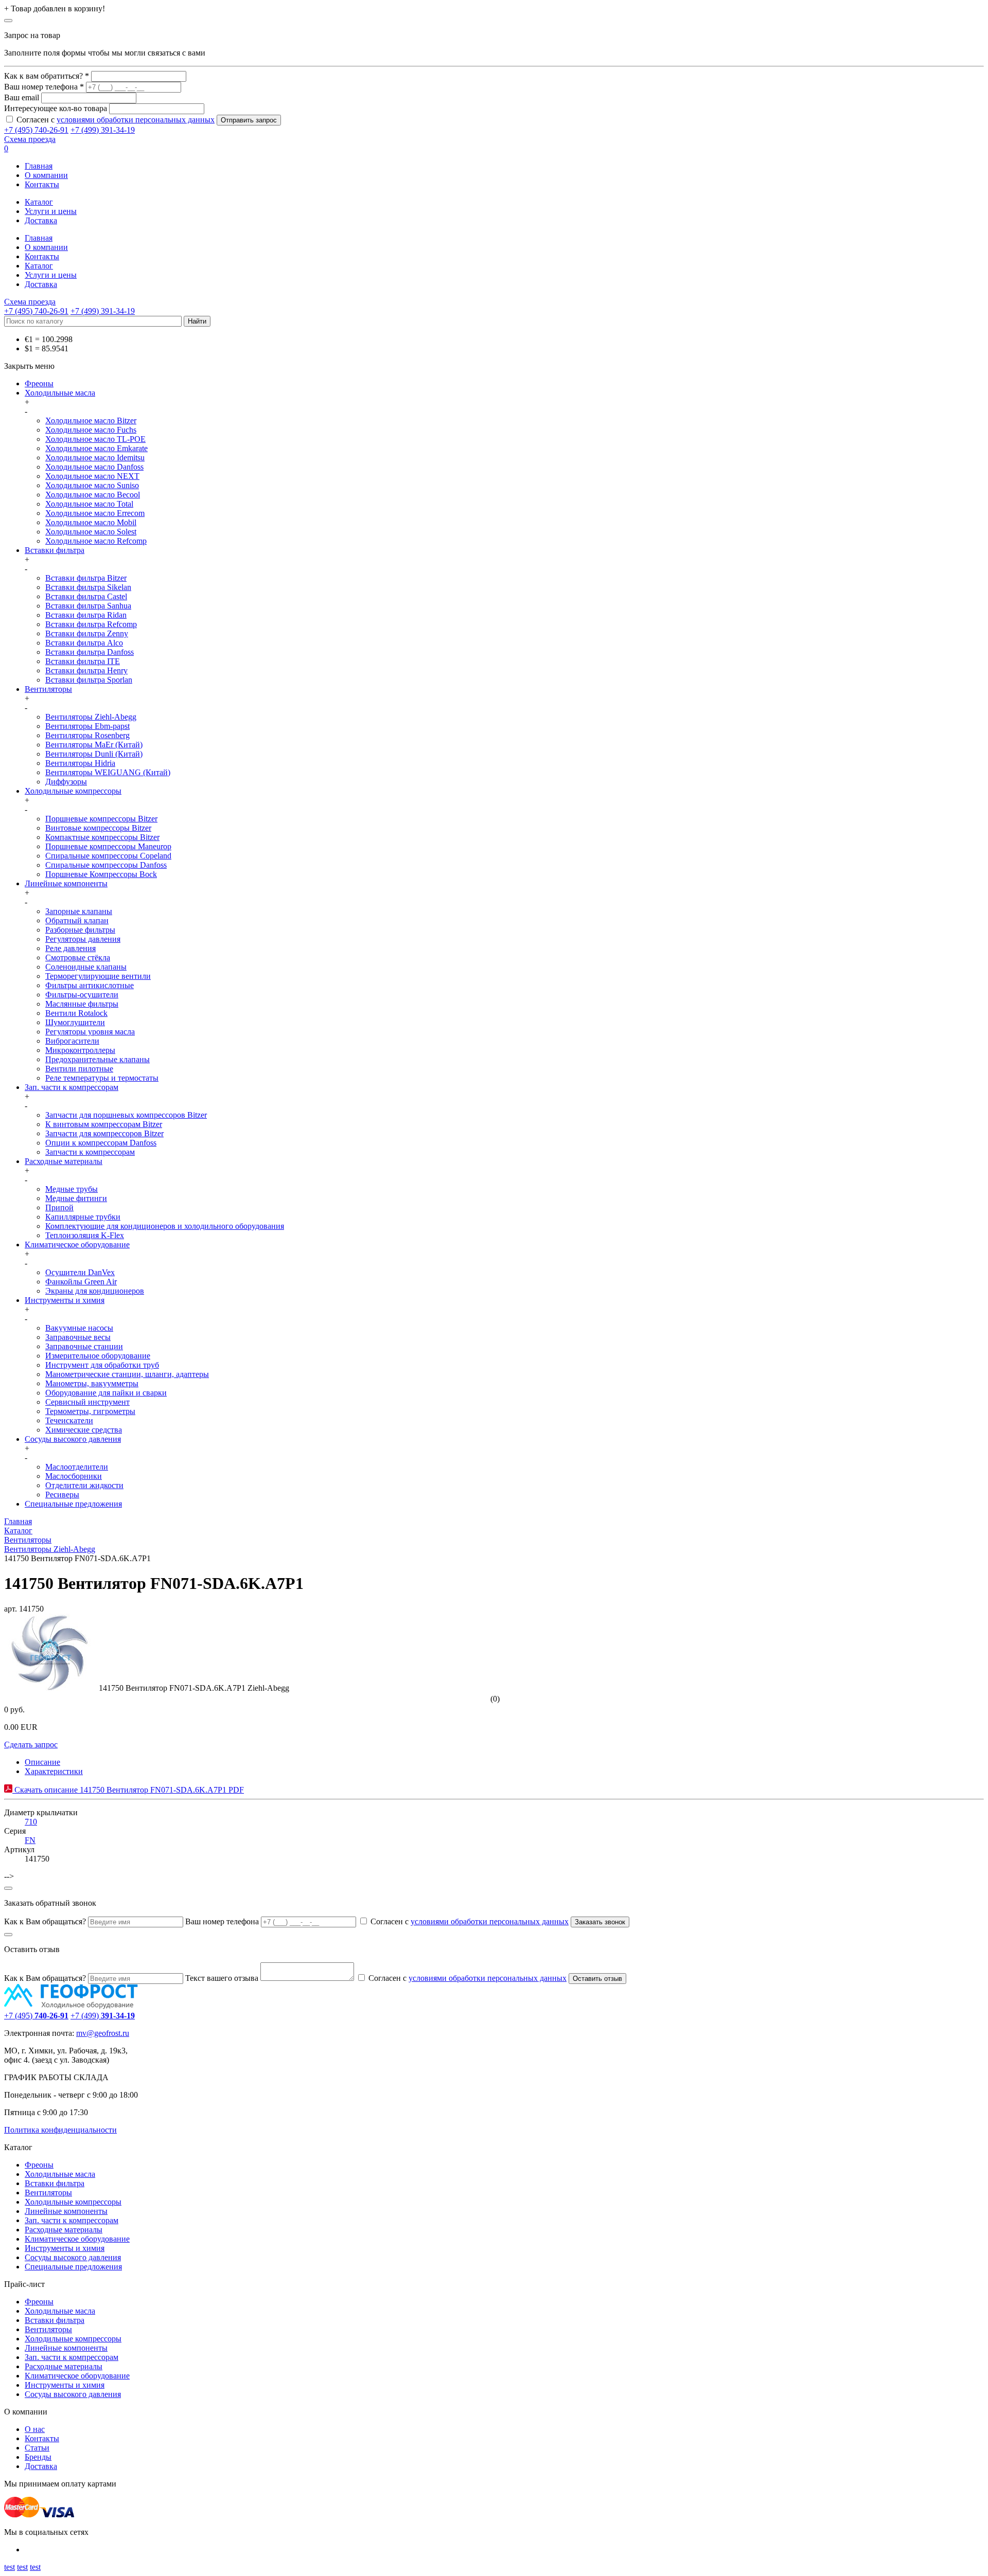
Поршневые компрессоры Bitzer (101, 819)
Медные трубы (72, 1189)
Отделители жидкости (84, 1485)
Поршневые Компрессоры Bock (101, 874)
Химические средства (84, 1430)
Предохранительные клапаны (98, 1059)
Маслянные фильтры (82, 1004)
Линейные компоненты (66, 883)
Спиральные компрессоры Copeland (108, 856)
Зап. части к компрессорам (72, 1087)
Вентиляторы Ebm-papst (87, 726)
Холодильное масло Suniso (92, 485)
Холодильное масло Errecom (95, 513)
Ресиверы (62, 1495)
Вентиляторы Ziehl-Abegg (91, 717)
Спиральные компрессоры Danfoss (106, 865)
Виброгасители (72, 1041)
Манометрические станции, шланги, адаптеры (127, 1374)
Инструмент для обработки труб (102, 1365)
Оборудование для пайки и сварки (106, 1393)
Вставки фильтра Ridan (86, 615)
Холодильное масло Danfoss (94, 467)
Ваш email (22, 97)
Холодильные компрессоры (73, 791)
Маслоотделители (77, 1467)
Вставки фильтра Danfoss (90, 652)
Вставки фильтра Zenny (87, 633)
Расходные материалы (64, 1161)
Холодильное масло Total (89, 504)
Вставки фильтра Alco (84, 643)
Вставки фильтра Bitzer (86, 578)
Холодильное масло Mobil (91, 522)
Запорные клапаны (79, 911)
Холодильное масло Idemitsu (95, 458)
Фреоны (39, 383)
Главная (39, 166)
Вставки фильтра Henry (86, 670)
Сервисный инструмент (87, 1402)
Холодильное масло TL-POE (95, 439)
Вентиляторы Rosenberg (87, 735)
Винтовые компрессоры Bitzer (98, 828)
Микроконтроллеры (80, 1050)
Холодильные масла (60, 393)
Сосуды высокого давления (73, 1439)
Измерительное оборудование (98, 1356)
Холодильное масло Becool (93, 495)
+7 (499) (103, 2016)
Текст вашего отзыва (222, 1978)
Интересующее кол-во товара (56, 108)
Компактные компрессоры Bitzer (102, 837)
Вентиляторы (48, 689)
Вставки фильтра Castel (86, 596)
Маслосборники (74, 1476)
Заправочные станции (84, 1346)
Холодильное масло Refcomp (96, 541)
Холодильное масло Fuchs (91, 430)
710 (31, 1822)
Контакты (42, 184)
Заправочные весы (78, 1337)
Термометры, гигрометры (90, 1411)
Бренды (38, 2457)
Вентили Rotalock (76, 1013)
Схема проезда (30, 139)
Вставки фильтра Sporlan (89, 680)
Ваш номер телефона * (44, 87)
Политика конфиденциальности (60, 2130)
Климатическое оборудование (77, 1245)
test (10, 2567)
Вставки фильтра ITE (83, 661)
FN (30, 1840)
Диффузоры (66, 782)
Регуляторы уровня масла (90, 1032)
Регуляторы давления (83, 939)
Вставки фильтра (55, 550)
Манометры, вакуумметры (92, 1383)
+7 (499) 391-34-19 (103, 130)
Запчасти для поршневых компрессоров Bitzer (126, 1115)
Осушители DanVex (80, 1272)
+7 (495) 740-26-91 (36, 130)
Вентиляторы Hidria (80, 763)
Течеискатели (69, 1420)
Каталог (39, 202)
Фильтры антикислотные (90, 985)
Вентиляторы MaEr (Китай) (94, 745)
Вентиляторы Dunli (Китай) (94, 754)
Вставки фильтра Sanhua (88, 606)
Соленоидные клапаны (86, 967)
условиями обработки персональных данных (136, 120)
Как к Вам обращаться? (45, 1921)
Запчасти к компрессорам (90, 1152)
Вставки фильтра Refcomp (91, 624)
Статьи (37, 2448)
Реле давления (70, 948)
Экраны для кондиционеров (95, 1291)
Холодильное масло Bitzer (91, 421)
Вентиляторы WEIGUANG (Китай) (108, 772)
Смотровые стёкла (78, 958)
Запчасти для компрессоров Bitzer (104, 1133)
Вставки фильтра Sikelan (88, 587)
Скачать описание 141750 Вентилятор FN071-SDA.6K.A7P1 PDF (128, 1790)
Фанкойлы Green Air (81, 1282)
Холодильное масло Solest (91, 532)
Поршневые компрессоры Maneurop (108, 846)
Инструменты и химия (65, 1300)
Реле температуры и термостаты (102, 1078)
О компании (46, 175)
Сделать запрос (31, 1745)
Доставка (41, 220)
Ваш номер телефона (222, 1921)
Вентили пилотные (79, 1069)
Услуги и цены (51, 211)
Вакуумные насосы (79, 1328)
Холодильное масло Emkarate (96, 448)
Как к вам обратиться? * (47, 76)
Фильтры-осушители (82, 995)
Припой (59, 1207)
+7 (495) (36, 2016)
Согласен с (116, 120)
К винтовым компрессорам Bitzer (104, 1124)
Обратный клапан (77, 920)
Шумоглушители (75, 1022)
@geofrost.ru (108, 2033)
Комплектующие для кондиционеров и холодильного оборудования (165, 1226)
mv (81, 2033)
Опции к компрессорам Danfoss (101, 1143)
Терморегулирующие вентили (98, 976)
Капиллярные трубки (83, 1217)
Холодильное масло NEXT (92, 476)
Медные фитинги (76, 1198)
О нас (35, 2429)
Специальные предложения (73, 1504)
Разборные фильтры (80, 930)
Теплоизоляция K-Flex (85, 1235)
